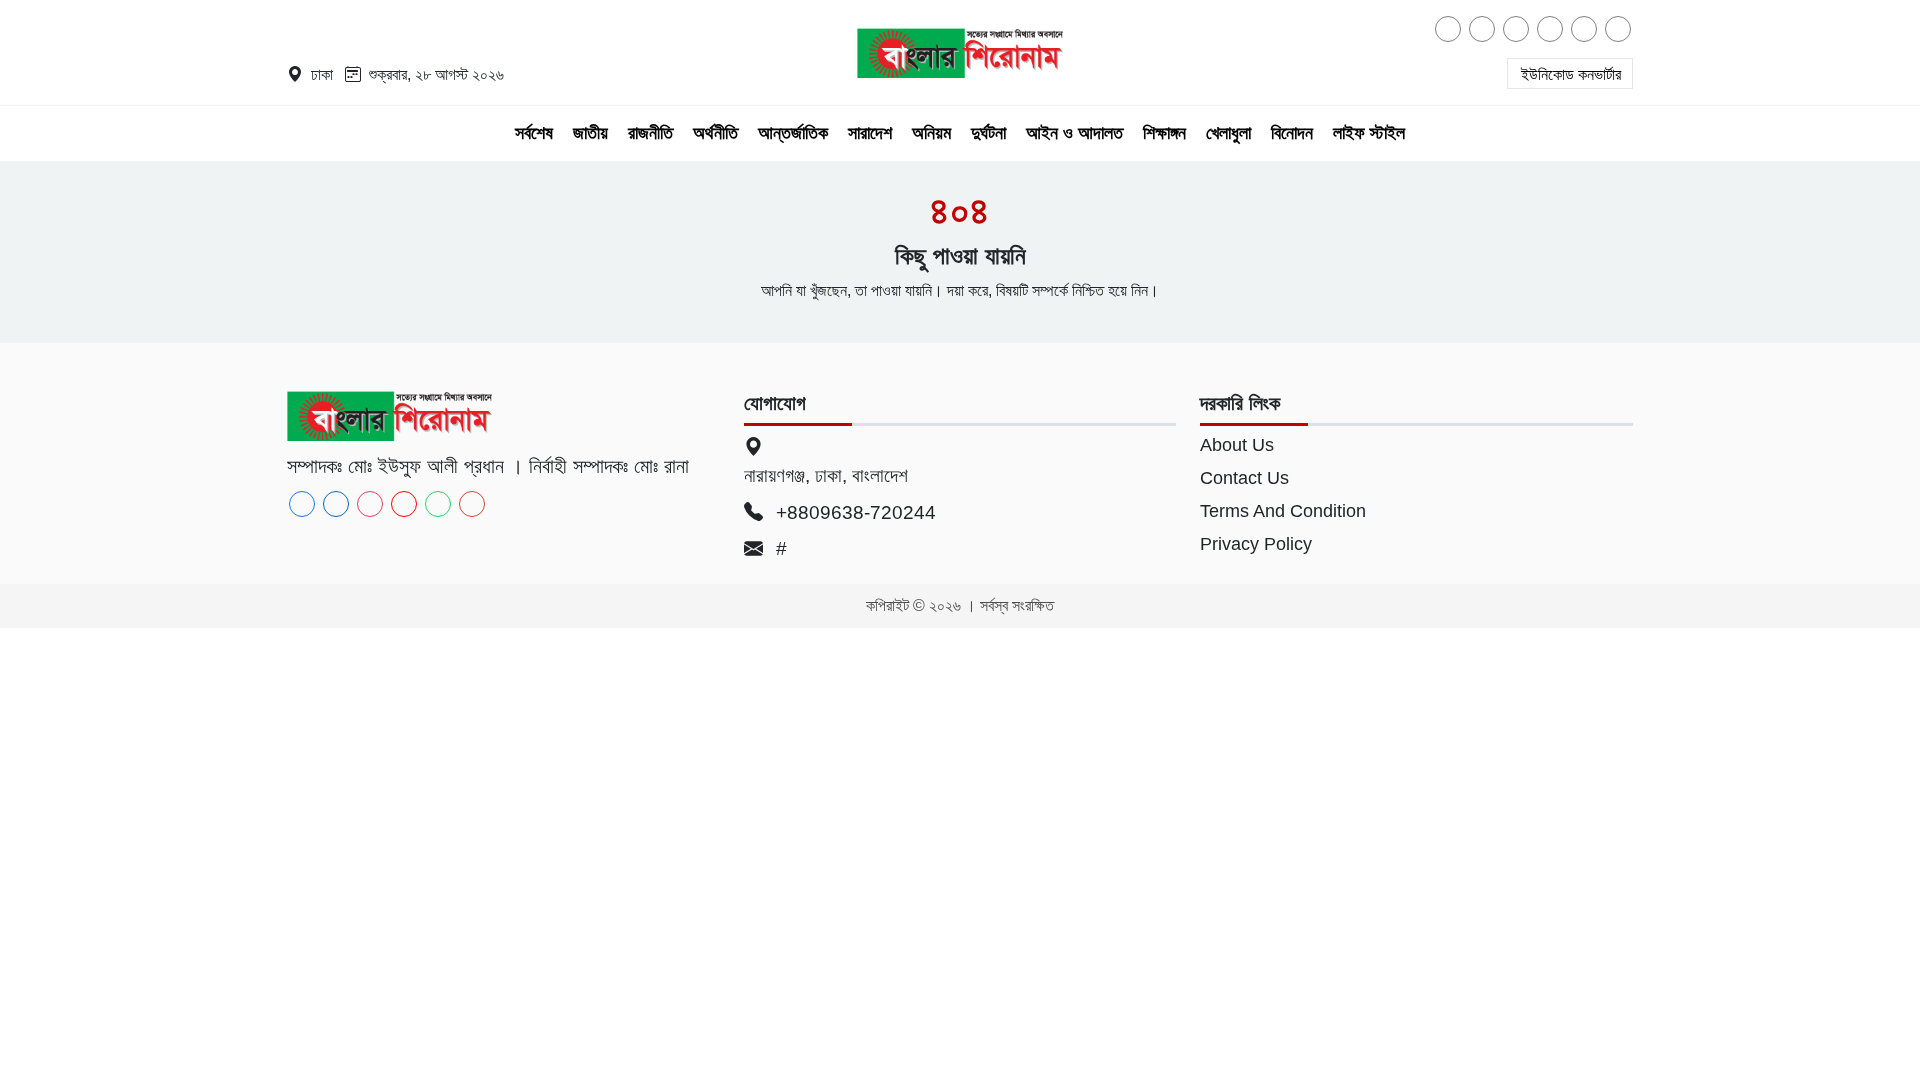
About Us (1237, 445)
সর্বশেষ (534, 133)
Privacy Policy (1256, 544)
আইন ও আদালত (1074, 133)
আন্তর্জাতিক (793, 133)
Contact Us (1244, 478)
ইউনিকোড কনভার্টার (1571, 74)
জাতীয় (590, 133)
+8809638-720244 (853, 512)
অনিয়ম (931, 133)
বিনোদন (1292, 133)
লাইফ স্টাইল (1369, 133)
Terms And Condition (1283, 511)
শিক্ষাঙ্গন (1164, 133)
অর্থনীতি (715, 133)
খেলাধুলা (1228, 133)
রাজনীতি (650, 133)
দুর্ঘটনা (988, 133)
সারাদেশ (870, 133)
